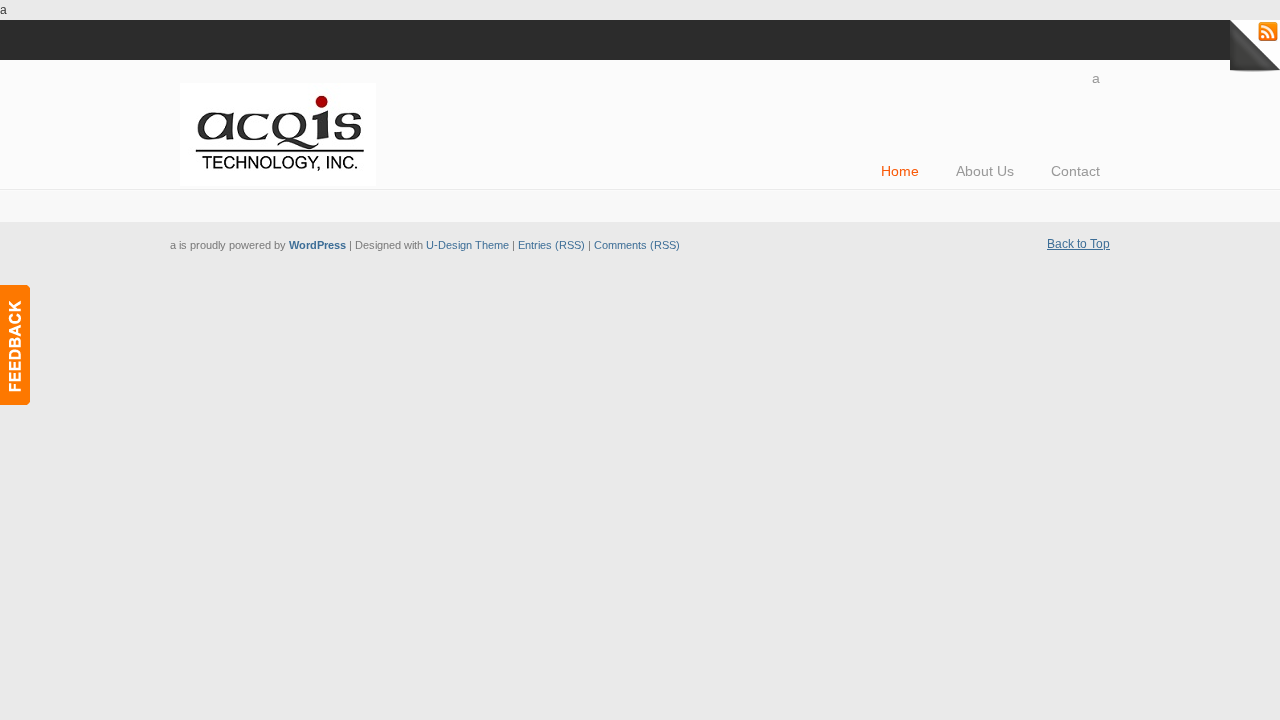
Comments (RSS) (637, 245)
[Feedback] (15, 345)
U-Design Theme (467, 245)
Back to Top (1078, 244)
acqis (285, 126)
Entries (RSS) (551, 245)
